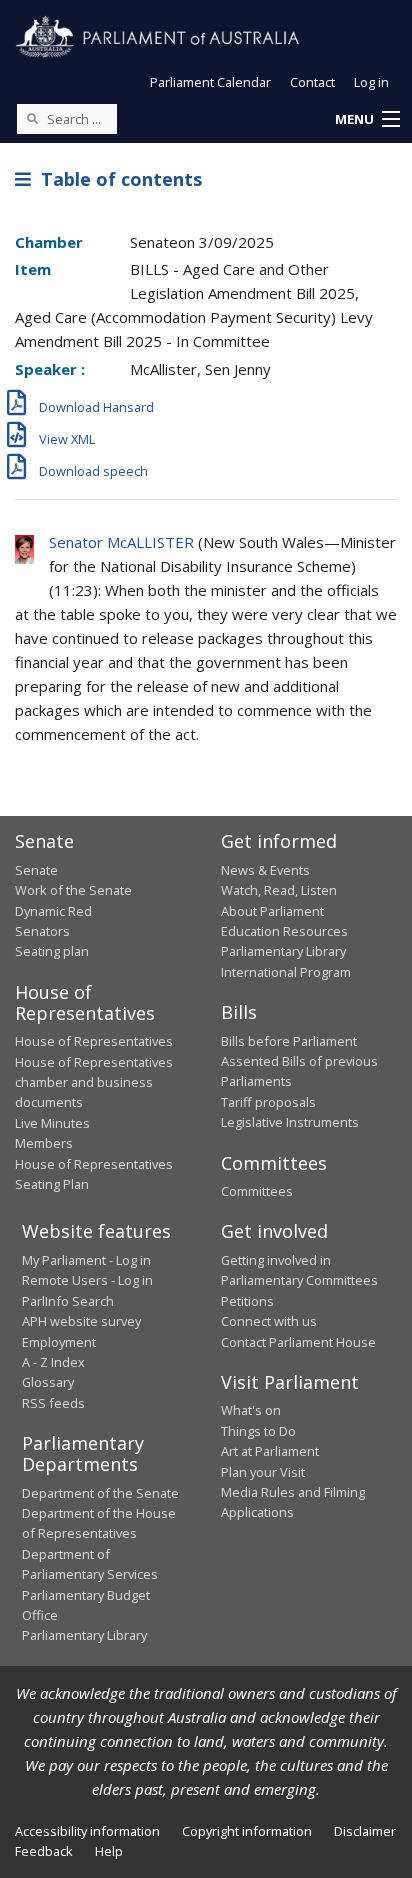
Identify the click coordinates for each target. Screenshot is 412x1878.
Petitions (247, 1301)
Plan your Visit (263, 1472)
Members (44, 1143)
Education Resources (284, 931)
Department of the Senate (100, 1493)
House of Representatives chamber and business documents (94, 1082)
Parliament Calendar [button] (210, 82)
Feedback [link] (44, 1851)
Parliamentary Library (283, 951)
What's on (251, 1410)
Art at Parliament (270, 1451)
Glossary (48, 1382)
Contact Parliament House (298, 1342)
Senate (36, 870)
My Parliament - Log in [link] (86, 1260)
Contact (312, 82)
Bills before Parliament (289, 1041)
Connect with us (269, 1321)
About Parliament (272, 911)
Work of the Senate (73, 890)
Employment (59, 1342)
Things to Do (258, 1431)
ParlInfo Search (68, 1301)
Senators (42, 931)
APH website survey (81, 1321)
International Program (286, 972)
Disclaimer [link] (365, 1831)
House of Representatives (94, 1041)
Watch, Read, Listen (279, 890)
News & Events (265, 870)
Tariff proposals (268, 1102)
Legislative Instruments (290, 1122)
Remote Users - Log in (87, 1280)
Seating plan (52, 951)
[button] (367, 120)
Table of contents (116, 179)
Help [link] (109, 1851)
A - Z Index (53, 1362)
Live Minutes (52, 1123)
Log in (371, 82)
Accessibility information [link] (87, 1831)
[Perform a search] (32, 118)
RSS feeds (53, 1403)
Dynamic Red (53, 911)
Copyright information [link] (247, 1831)
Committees (257, 1191)
